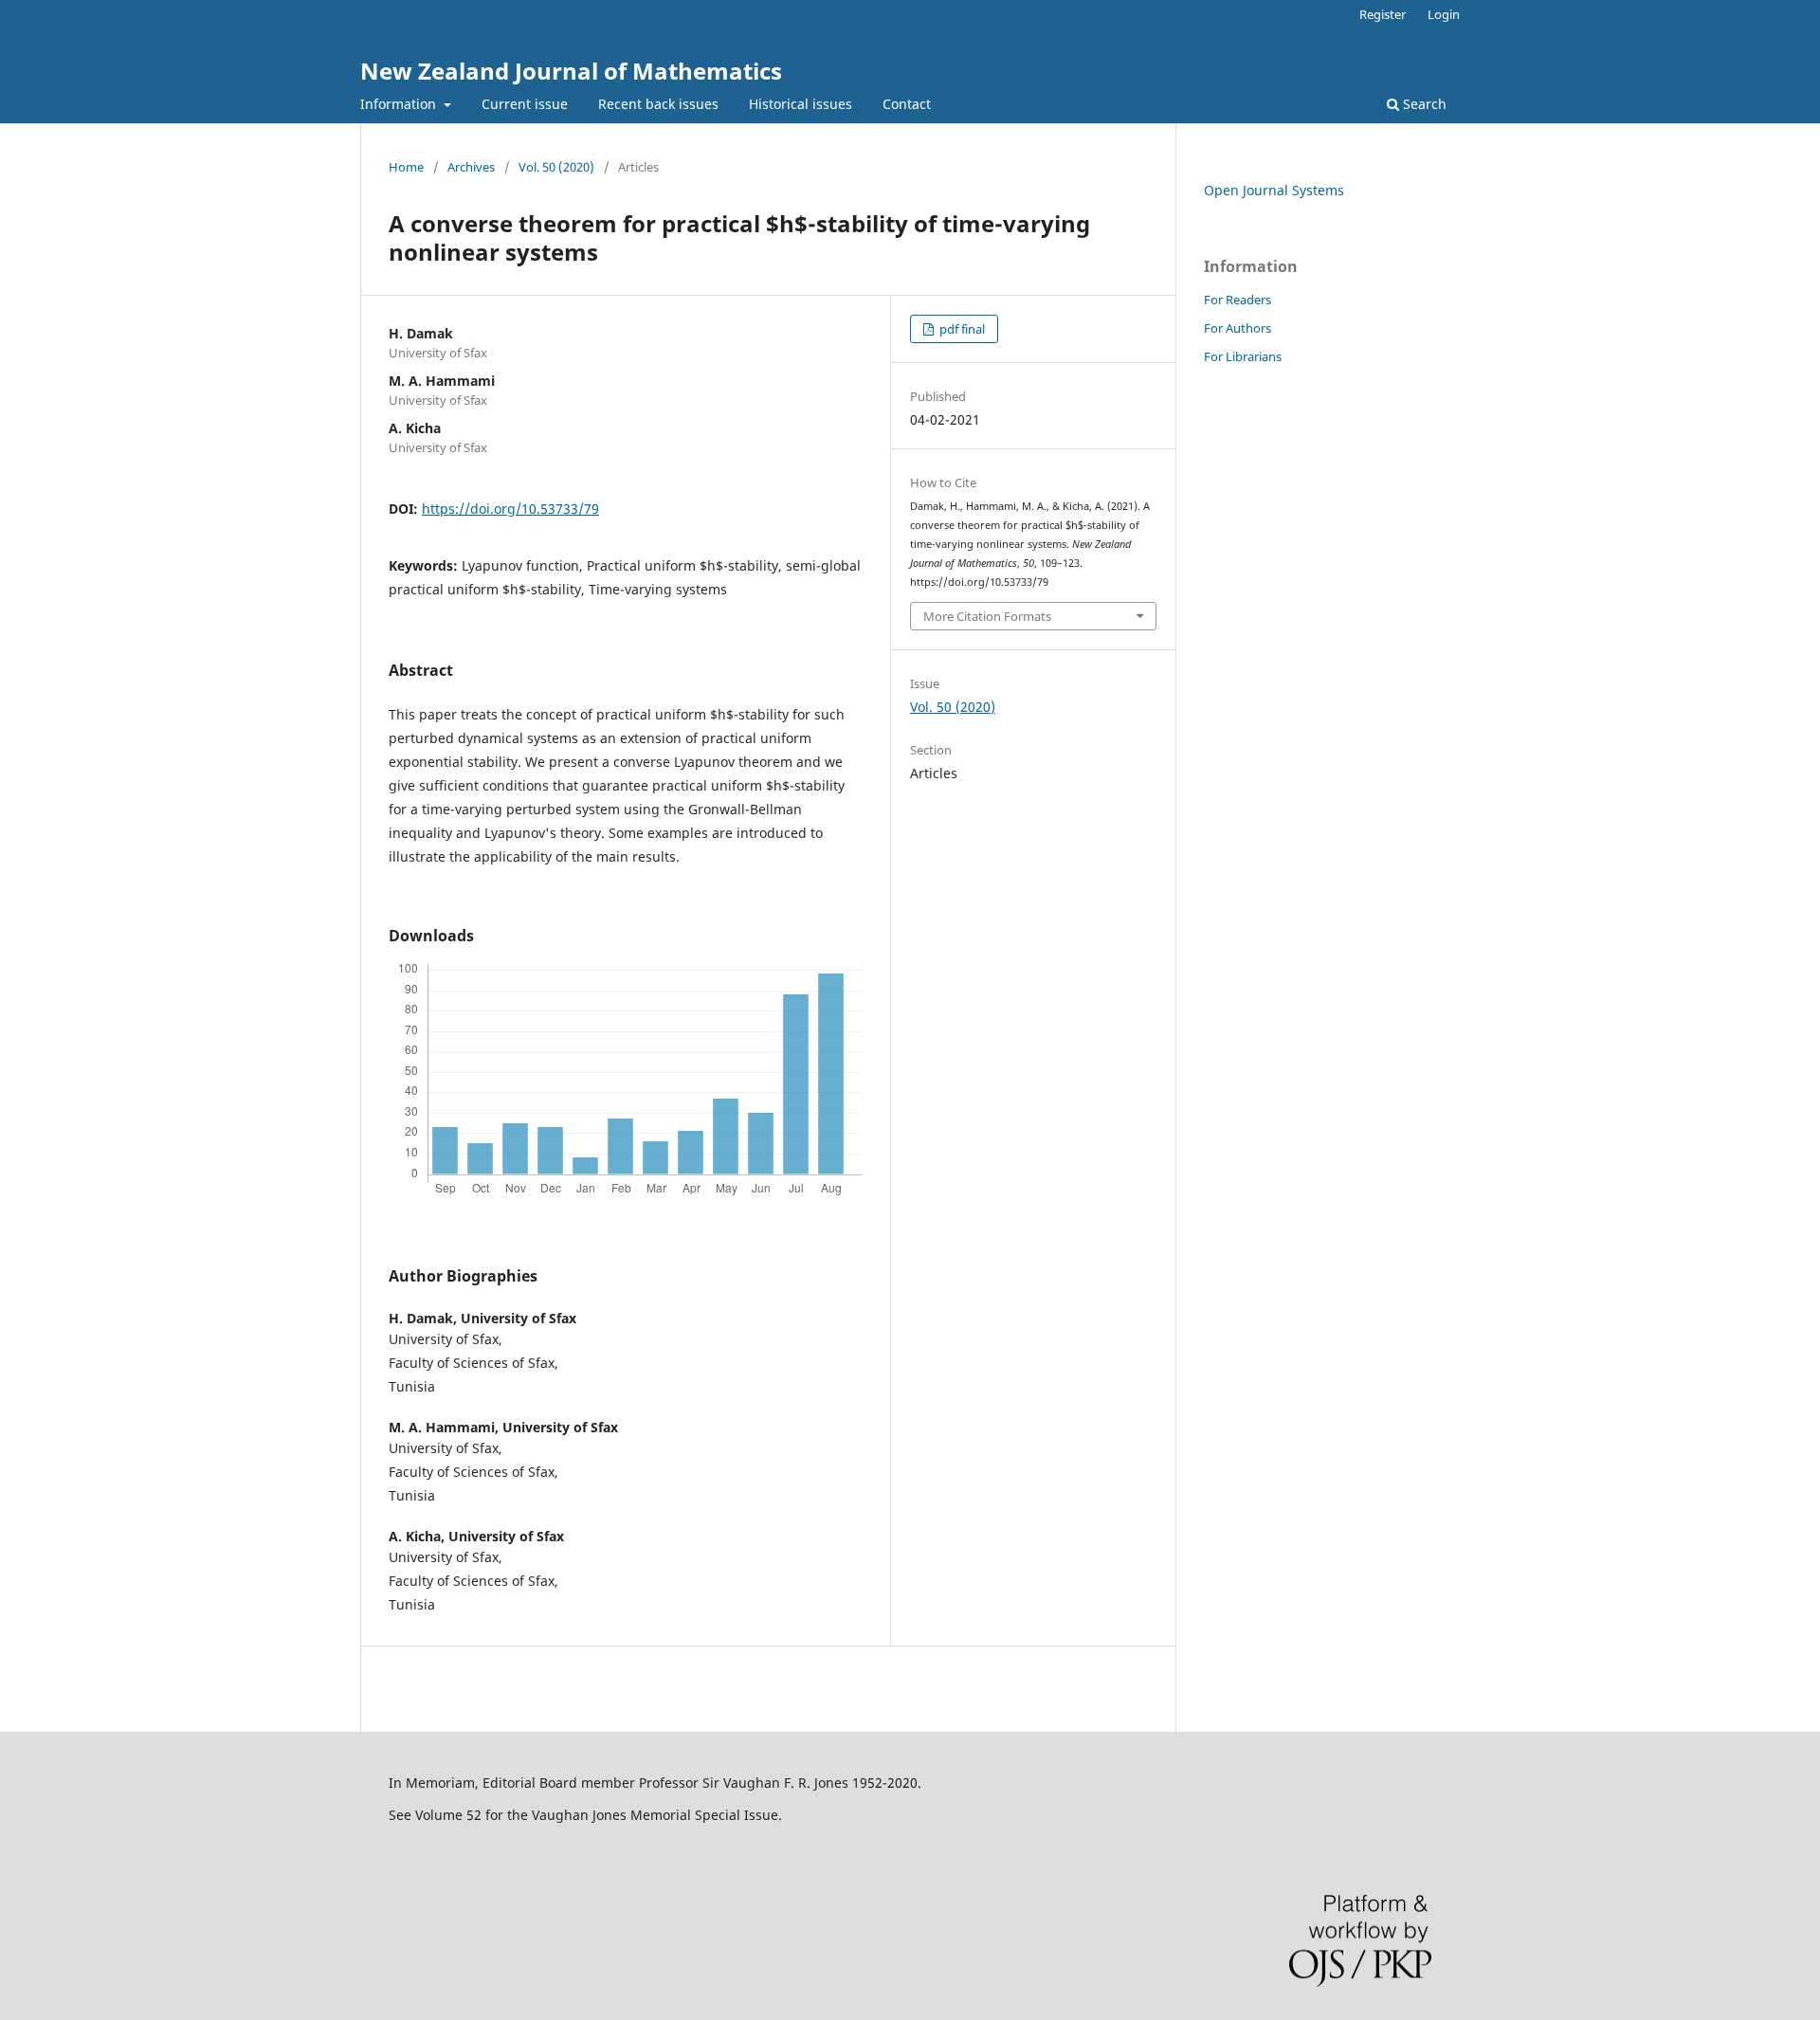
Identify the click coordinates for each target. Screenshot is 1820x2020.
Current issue (525, 104)
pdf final (961, 329)
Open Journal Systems (1274, 190)
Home (406, 167)
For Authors (1238, 328)
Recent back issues (658, 104)
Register (1383, 14)
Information (400, 104)
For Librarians (1243, 356)
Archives (471, 167)
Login (1444, 14)
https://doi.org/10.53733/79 (510, 509)
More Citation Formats (987, 616)
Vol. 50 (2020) (556, 167)
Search (1423, 104)
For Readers (1238, 300)
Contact (907, 104)
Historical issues (801, 104)
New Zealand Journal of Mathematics (571, 71)
